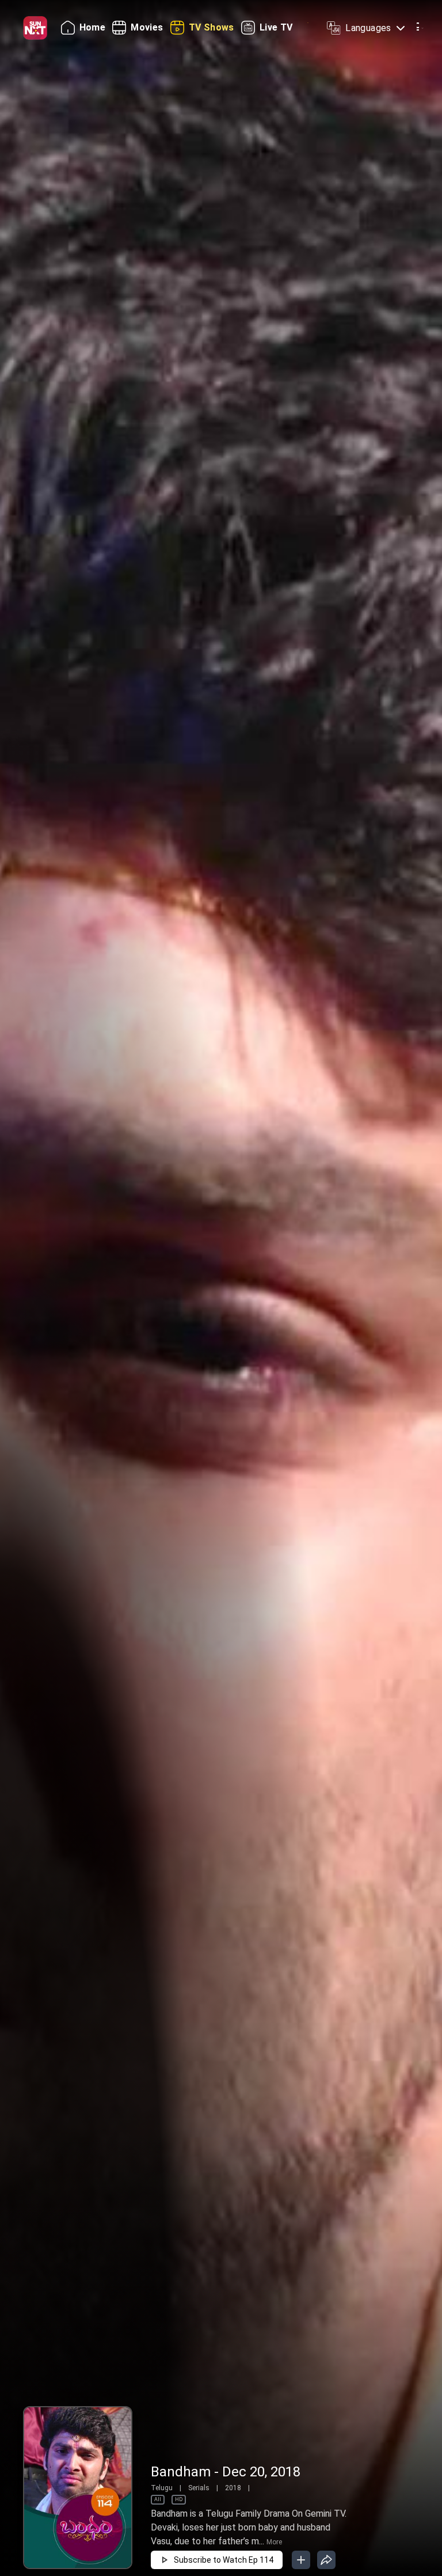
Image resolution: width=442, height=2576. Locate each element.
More (274, 2542)
